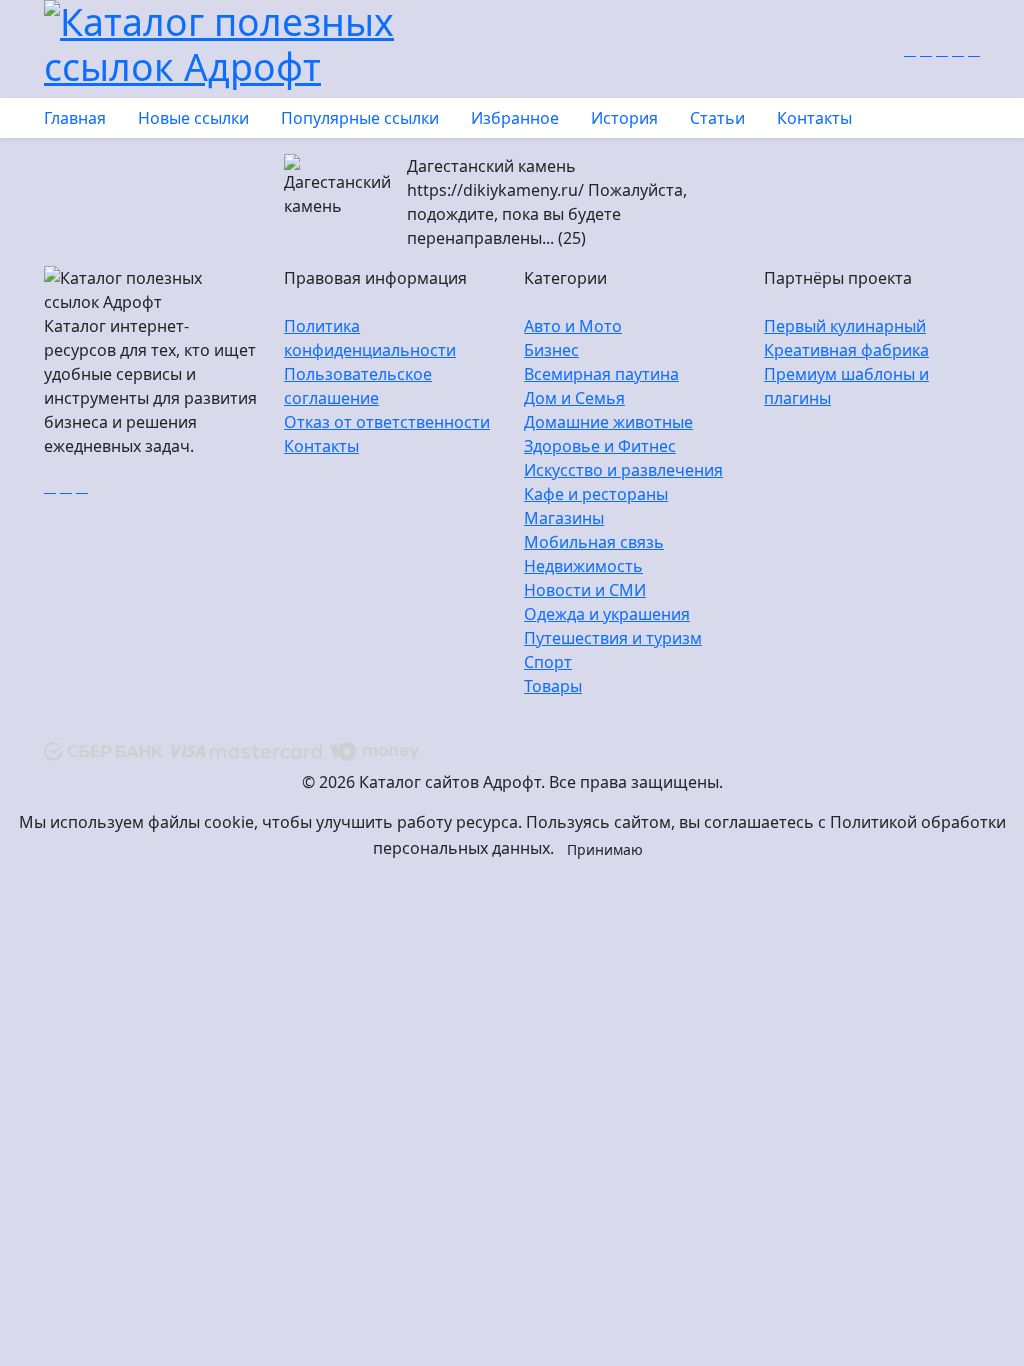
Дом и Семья (574, 398)
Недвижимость (583, 566)
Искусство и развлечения (623, 470)
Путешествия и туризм (613, 638)
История (624, 118)
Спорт (548, 662)
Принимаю (605, 849)
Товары (553, 686)
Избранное (515, 118)
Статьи (717, 118)
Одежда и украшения (607, 614)
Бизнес (551, 350)
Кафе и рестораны (596, 494)
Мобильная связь (594, 542)
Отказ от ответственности (387, 422)
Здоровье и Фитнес (600, 446)
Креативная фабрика (846, 350)
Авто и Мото (573, 326)
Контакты (814, 118)
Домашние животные (608, 422)
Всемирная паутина (601, 374)
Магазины (564, 518)
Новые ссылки (193, 118)
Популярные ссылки (360, 118)
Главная (75, 118)
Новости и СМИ (585, 590)
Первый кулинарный (845, 326)
